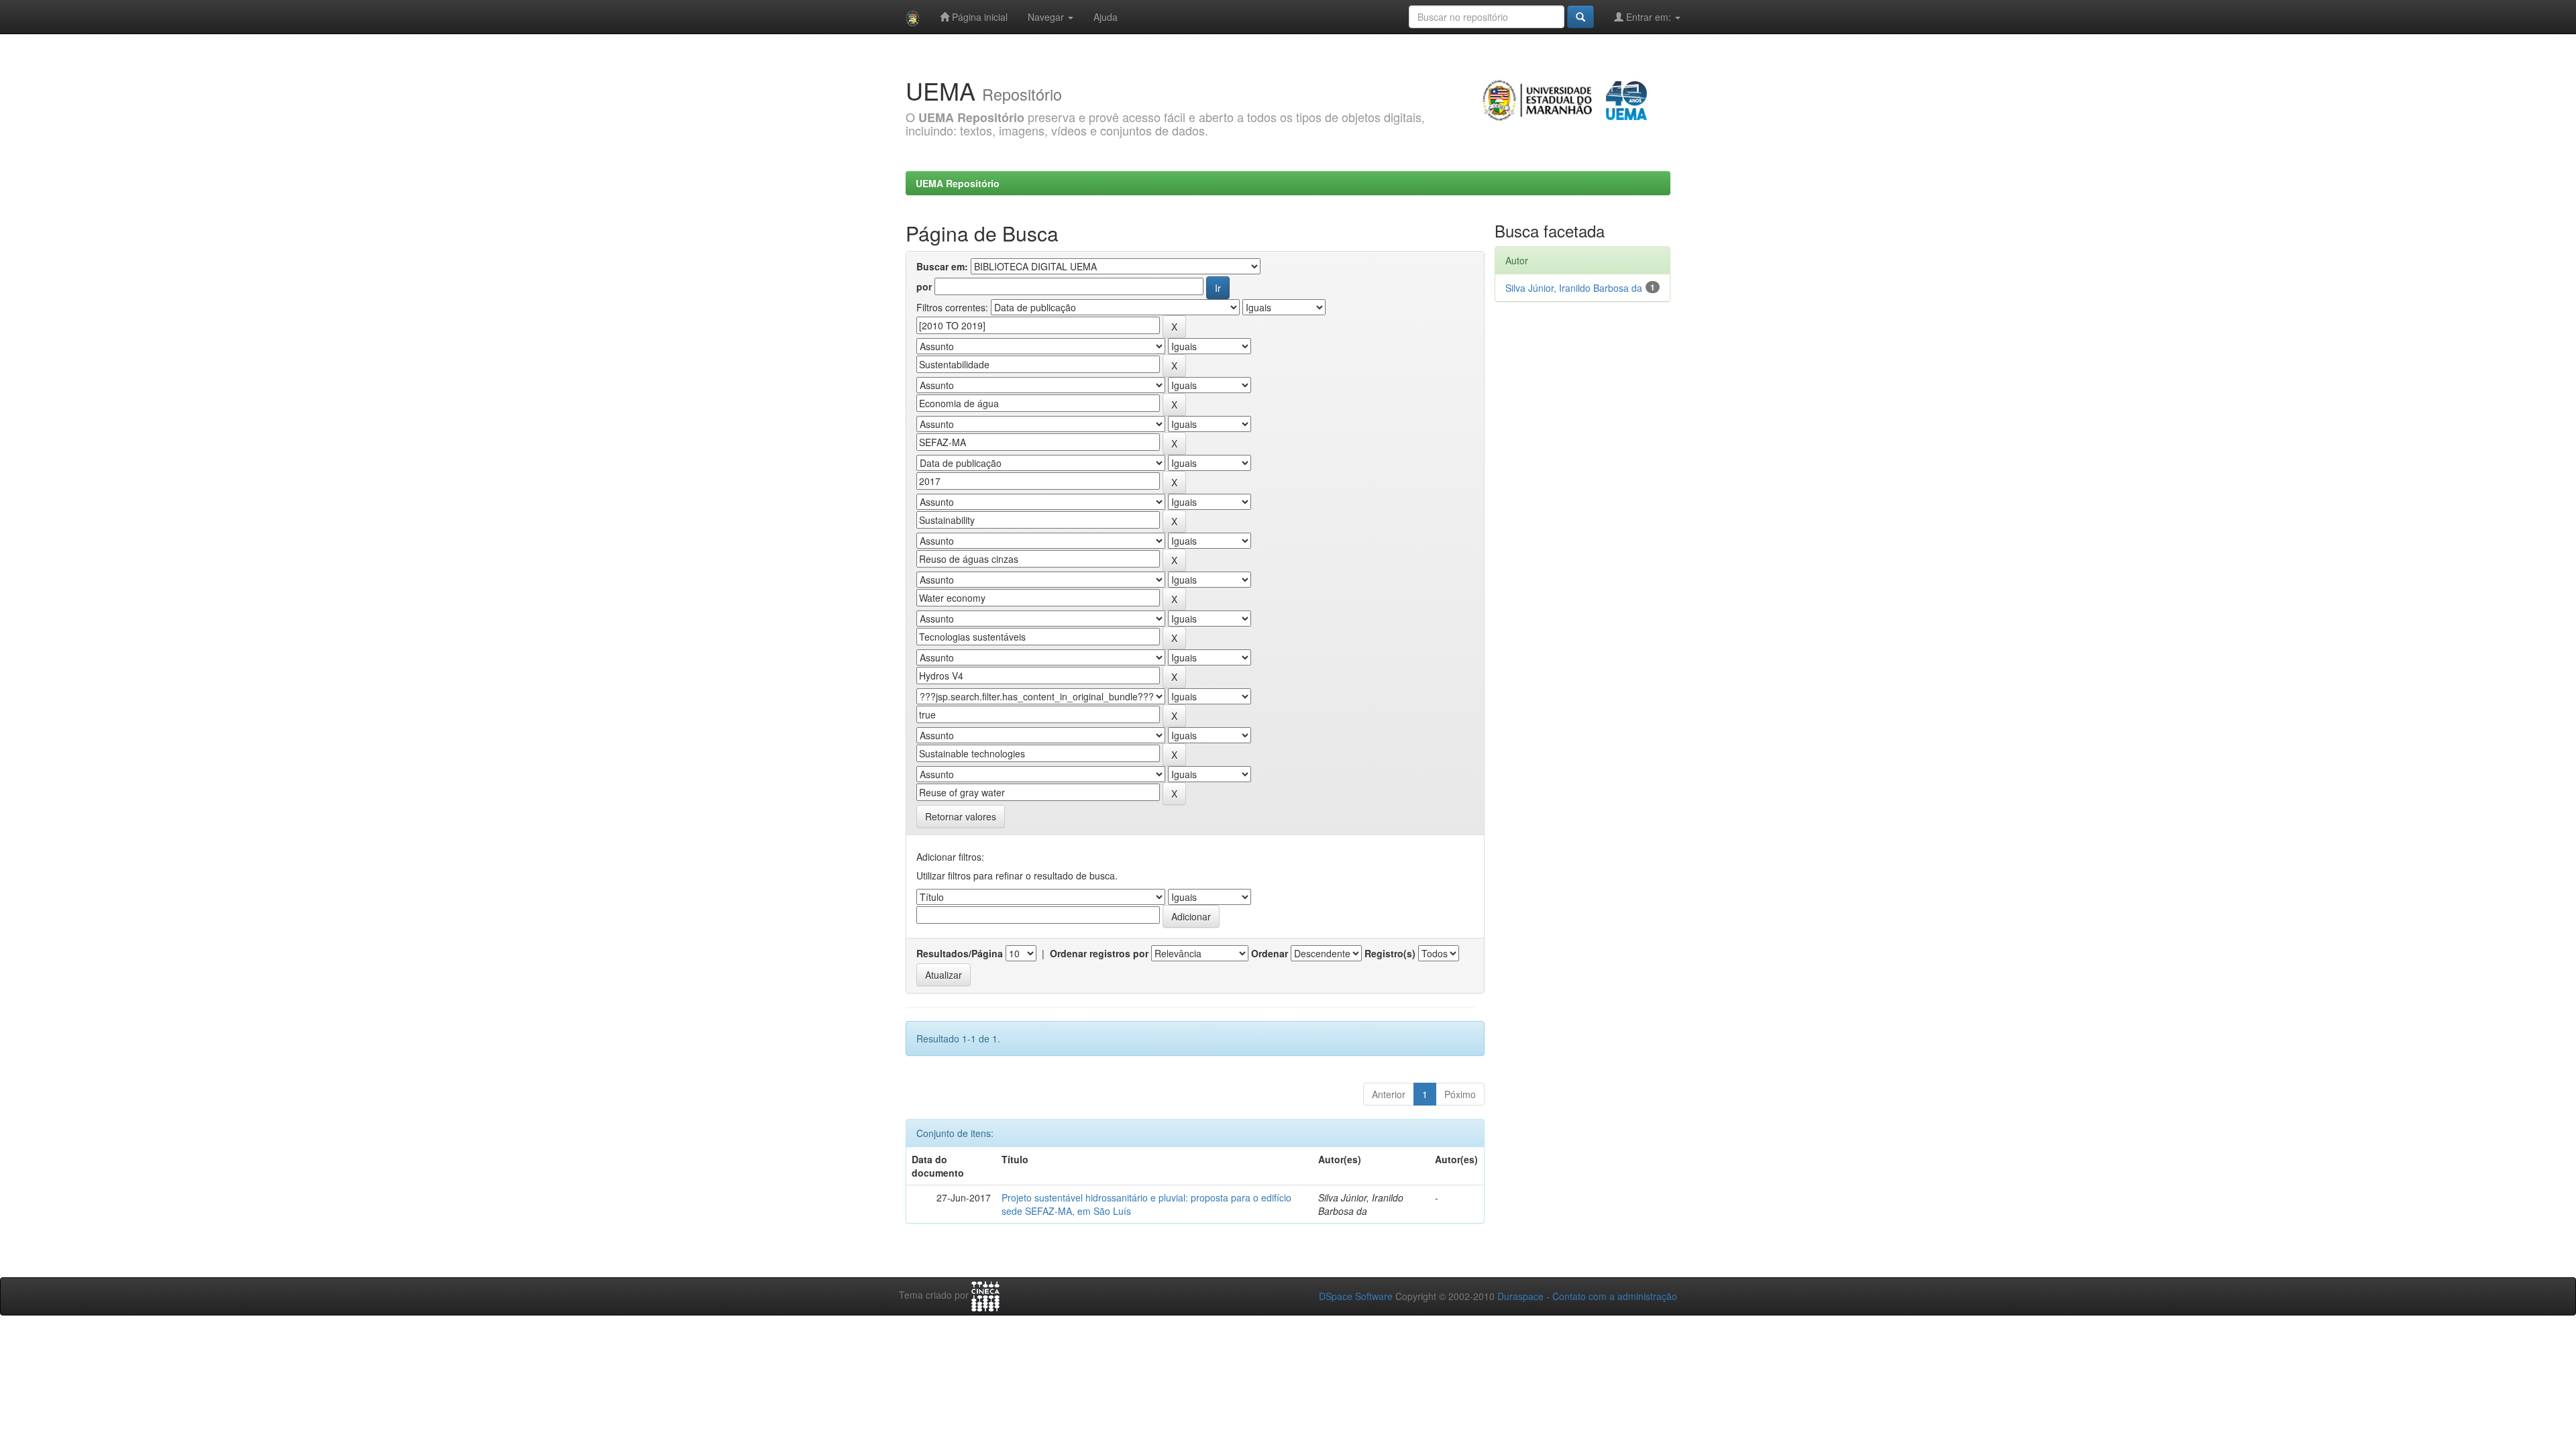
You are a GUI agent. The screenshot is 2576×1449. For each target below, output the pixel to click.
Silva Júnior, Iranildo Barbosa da (1574, 288)
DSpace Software (1356, 1296)
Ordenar (1270, 953)
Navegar (1047, 17)
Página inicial (978, 17)
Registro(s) (1390, 953)
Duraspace (1520, 1296)
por (924, 286)
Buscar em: (942, 266)
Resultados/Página (960, 953)
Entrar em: (1649, 17)
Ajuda (1106, 17)
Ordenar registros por (1099, 953)
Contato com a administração (1615, 1296)
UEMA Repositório (958, 183)
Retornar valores (961, 816)
